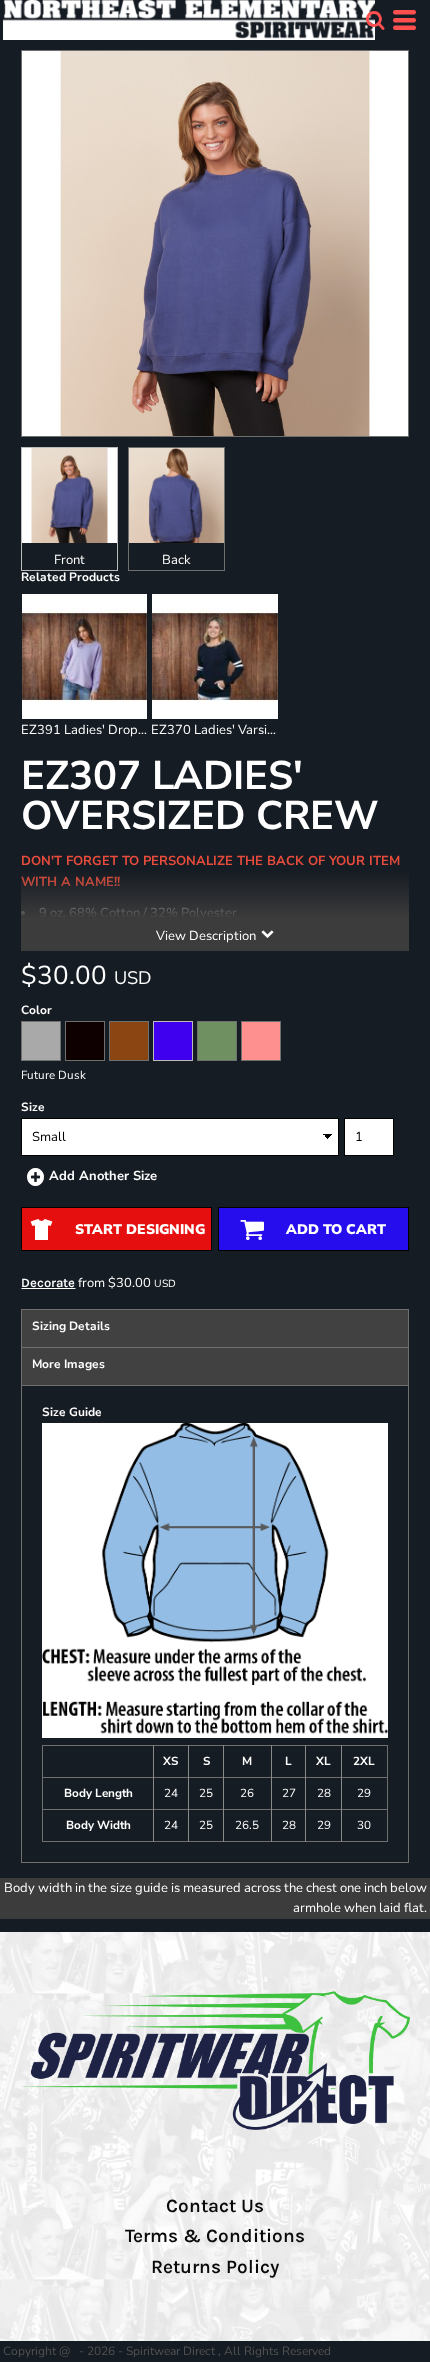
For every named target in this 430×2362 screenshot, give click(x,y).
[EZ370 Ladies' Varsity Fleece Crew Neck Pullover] (214, 656)
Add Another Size (103, 1176)
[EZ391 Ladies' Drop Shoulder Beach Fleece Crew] (84, 656)
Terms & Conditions (215, 2236)
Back (176, 560)
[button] (375, 20)
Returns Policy (215, 2267)
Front (69, 560)
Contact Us (215, 2206)
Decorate (48, 1282)
